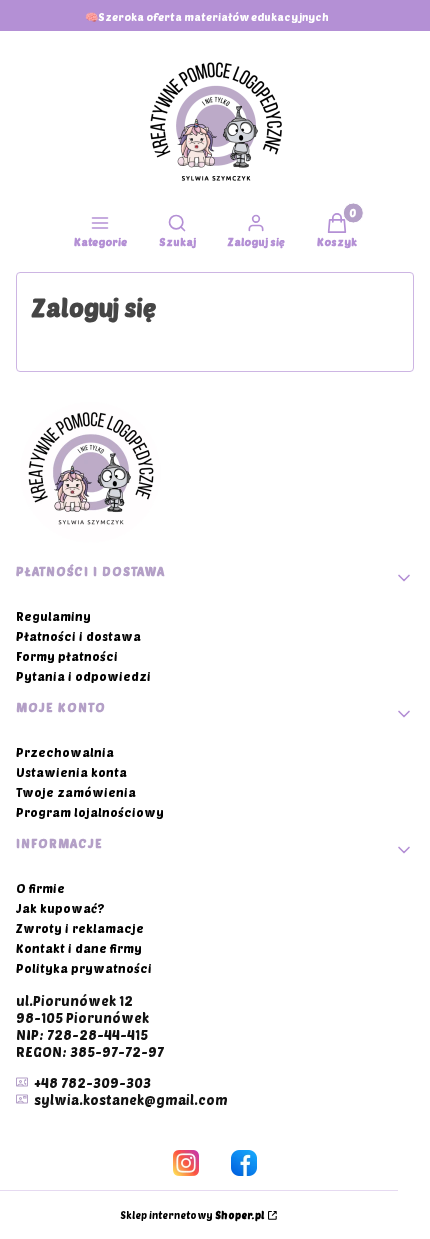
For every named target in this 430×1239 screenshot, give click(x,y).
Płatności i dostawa (78, 636)
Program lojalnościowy (90, 812)
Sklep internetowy (192, 1215)
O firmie (40, 888)
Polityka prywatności (84, 968)
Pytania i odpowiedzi (83, 676)
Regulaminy (53, 616)
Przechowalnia (65, 752)
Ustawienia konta (71, 772)
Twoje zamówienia (76, 792)
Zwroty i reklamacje (80, 928)
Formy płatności (67, 656)
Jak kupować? (60, 908)
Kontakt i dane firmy (79, 948)
